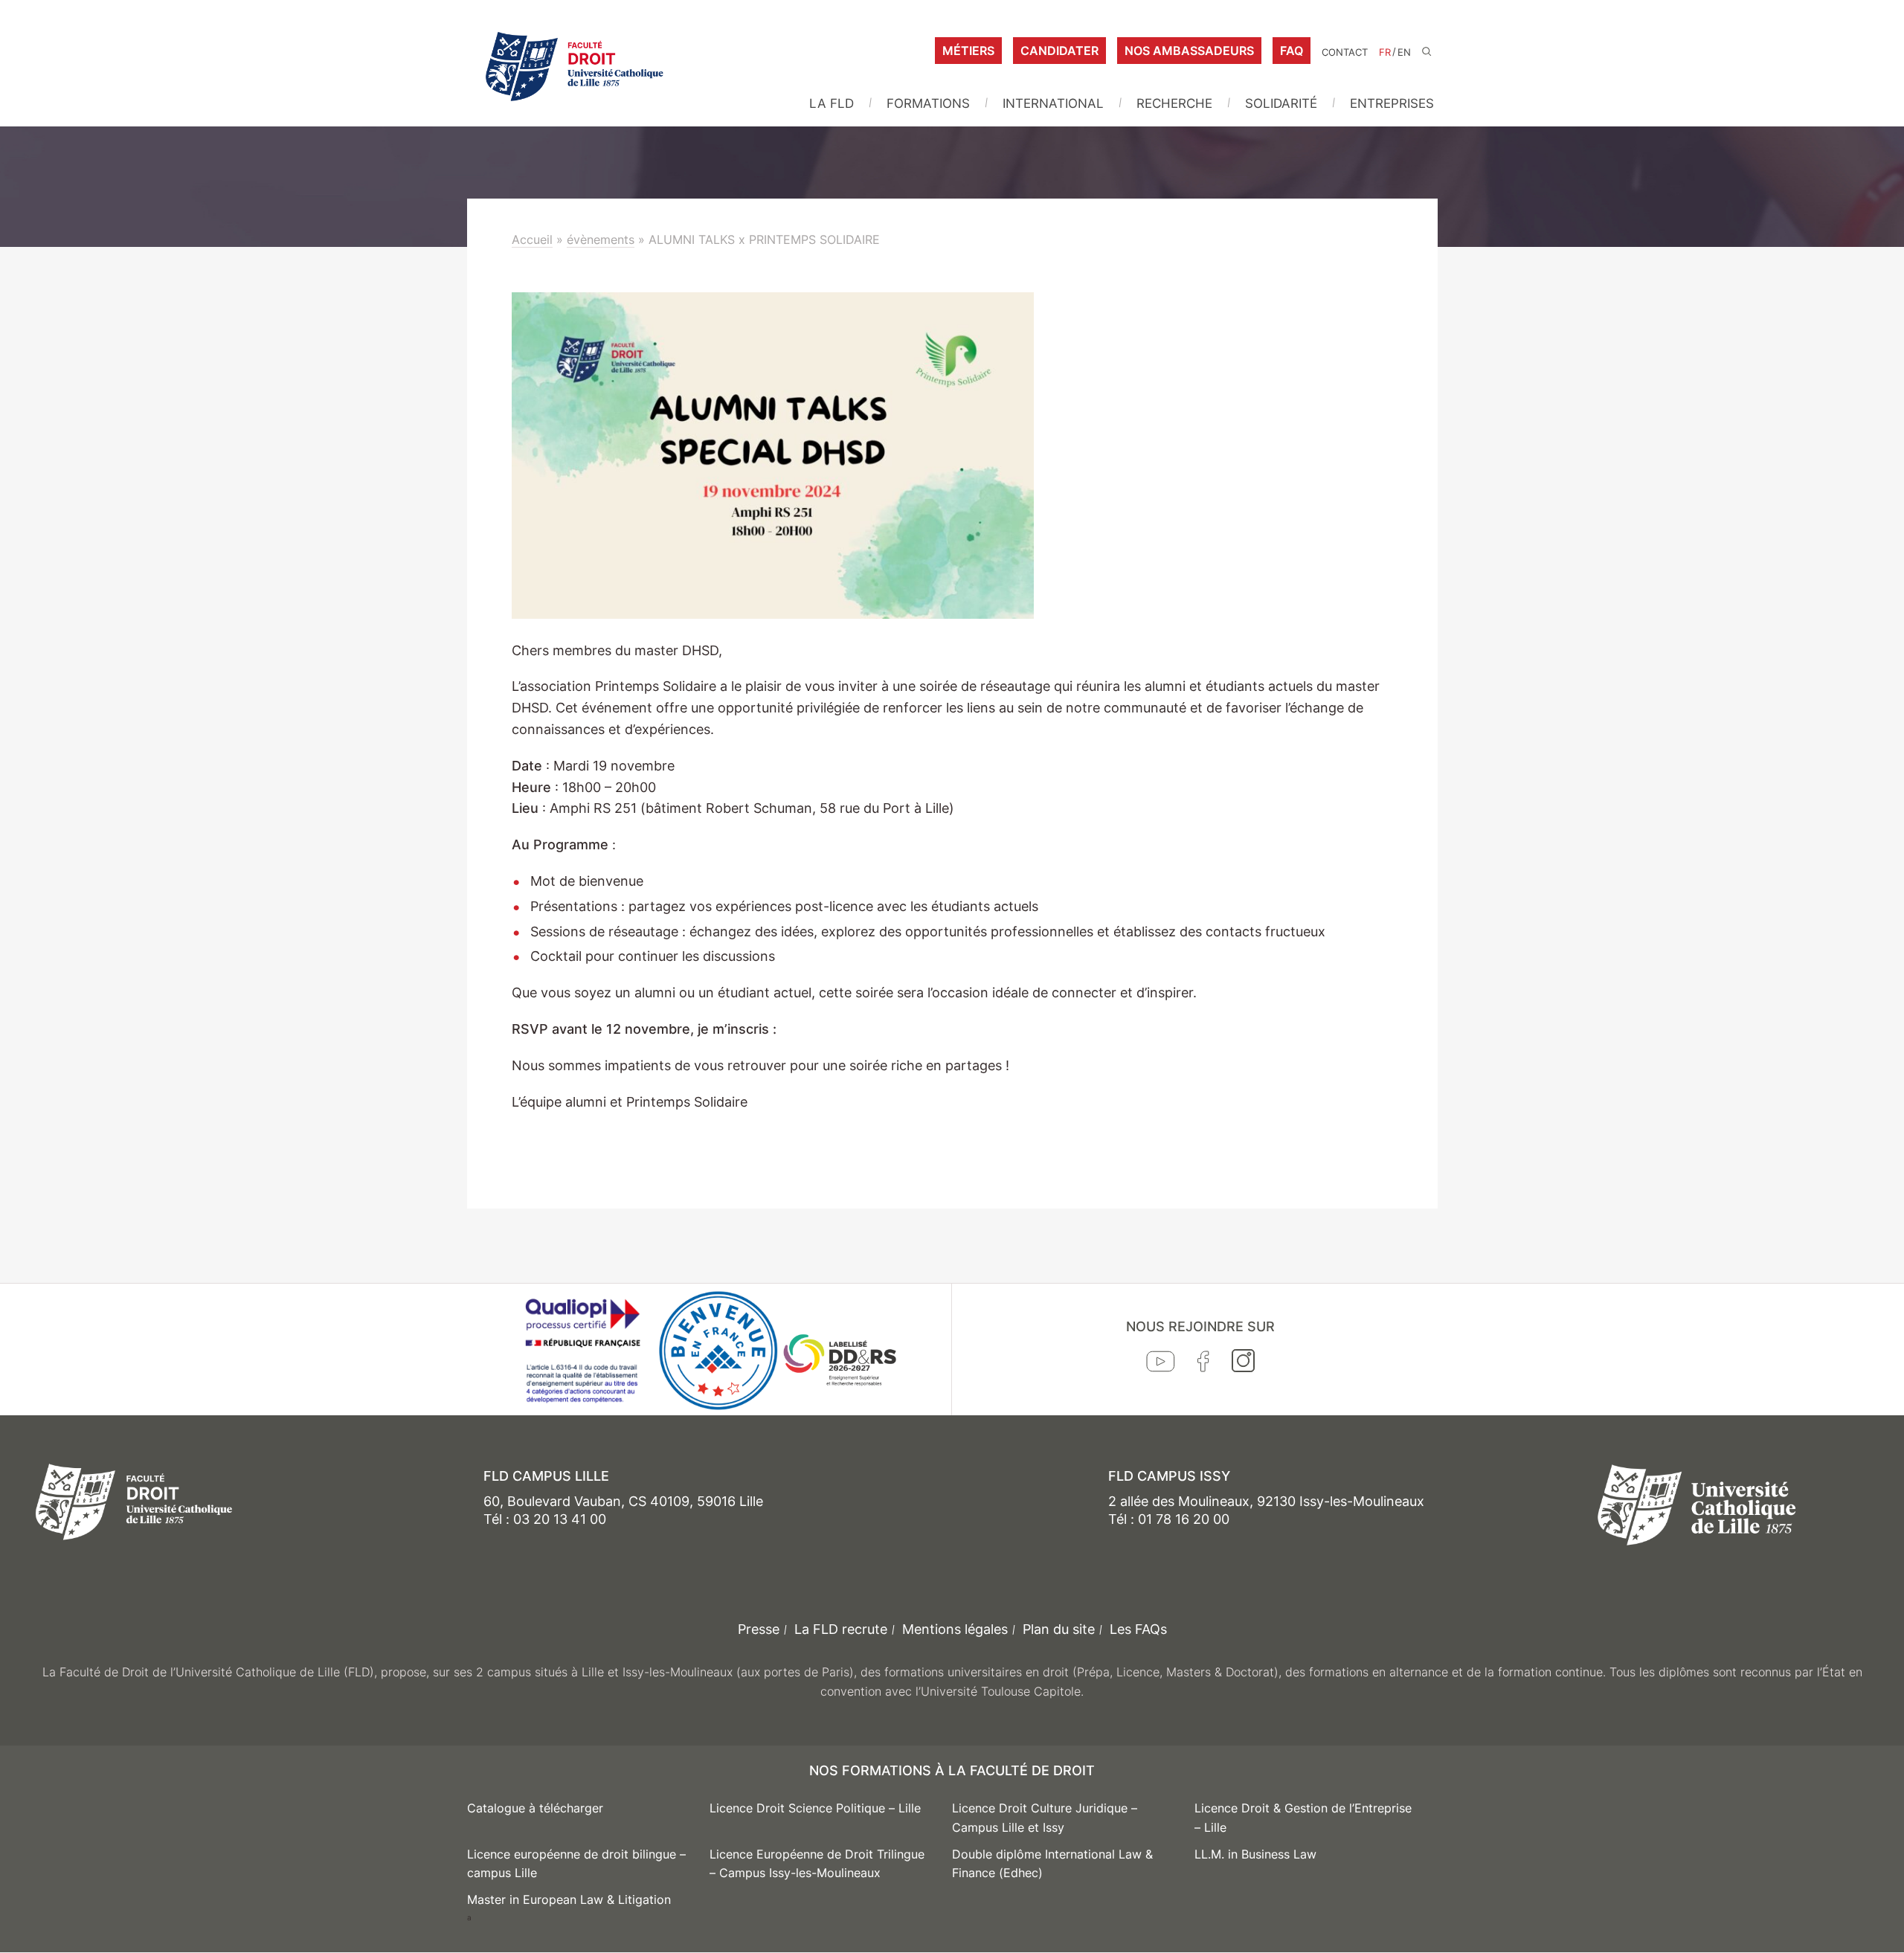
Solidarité (1281, 103)
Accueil (532, 239)
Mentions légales (955, 1629)
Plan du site (1059, 1629)
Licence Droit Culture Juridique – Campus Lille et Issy (1045, 1818)
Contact (1345, 52)
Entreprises (1392, 103)
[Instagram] (1243, 1364)
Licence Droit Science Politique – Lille (815, 1808)
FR (1385, 52)
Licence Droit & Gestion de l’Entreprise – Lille (1303, 1818)
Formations (928, 103)
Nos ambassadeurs (1189, 51)
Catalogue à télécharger (535, 1808)
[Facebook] (1203, 1365)
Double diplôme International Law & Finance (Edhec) (1052, 1864)
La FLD (832, 103)
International (1053, 103)
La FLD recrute (841, 1629)
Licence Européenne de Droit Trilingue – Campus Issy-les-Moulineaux (817, 1864)
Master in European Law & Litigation (569, 1899)
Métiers (968, 51)
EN (1404, 52)
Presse (759, 1629)
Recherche (1174, 103)
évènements (601, 239)
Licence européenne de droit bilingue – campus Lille (576, 1864)
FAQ (1292, 51)
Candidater (1059, 51)
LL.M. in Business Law (1255, 1854)
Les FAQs (1138, 1629)
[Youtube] (1161, 1365)
